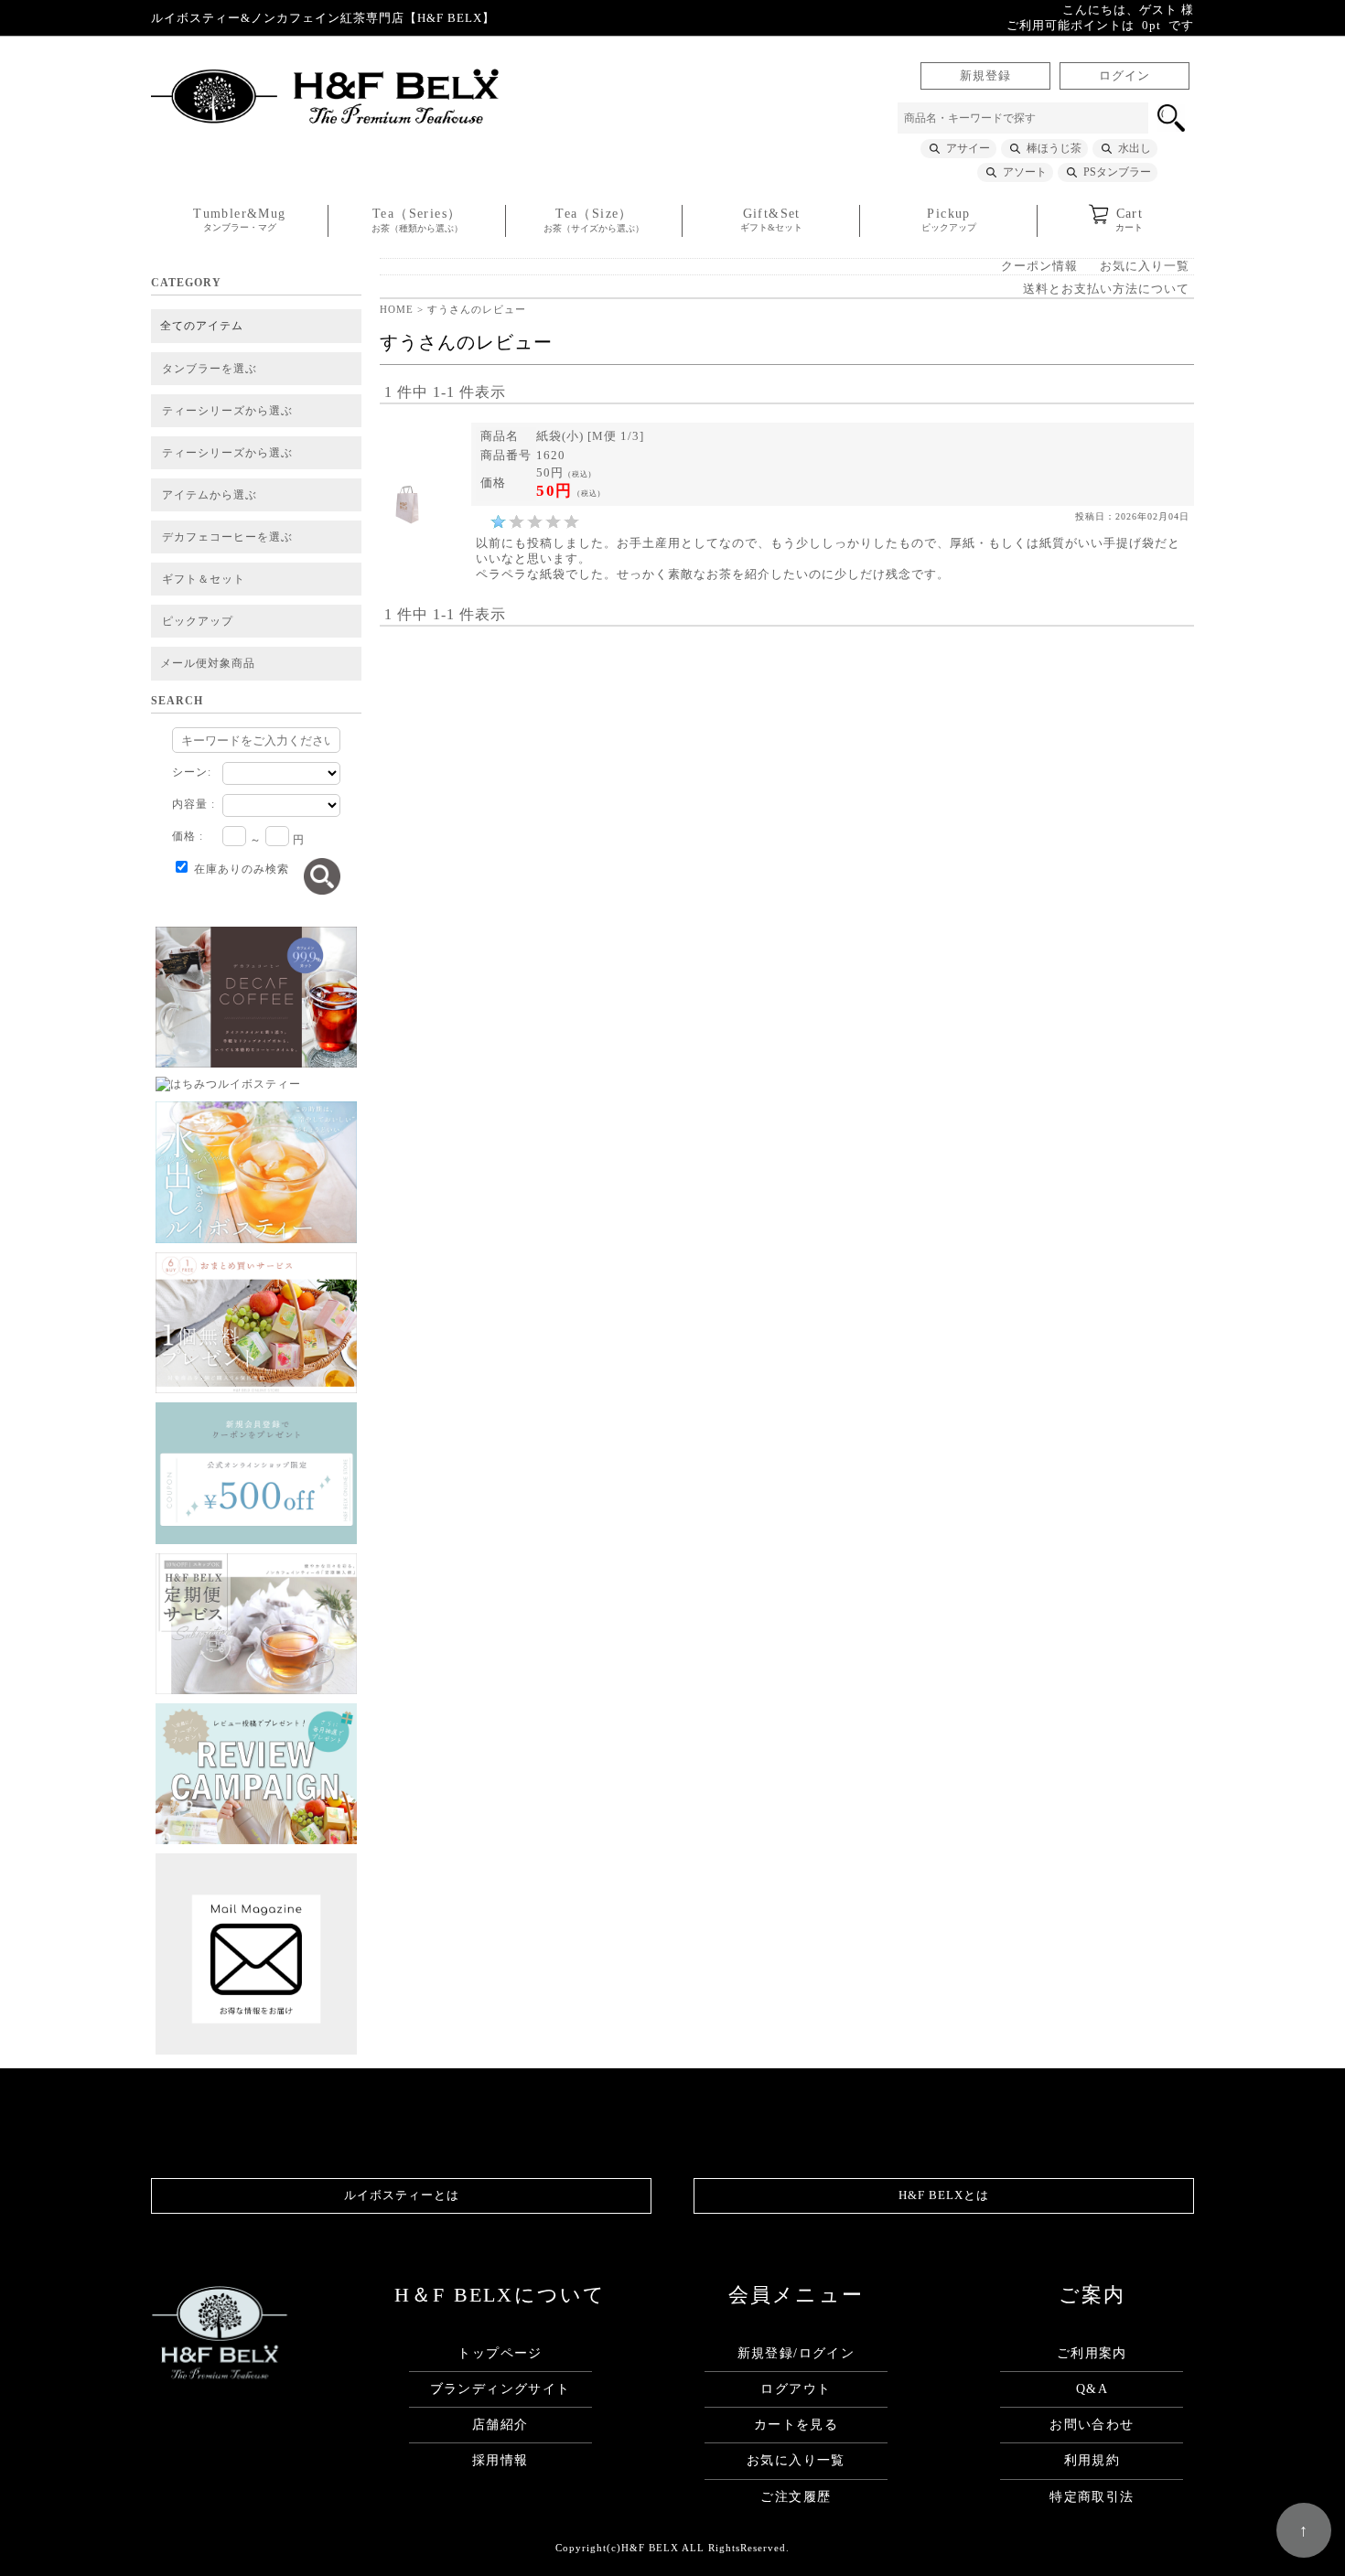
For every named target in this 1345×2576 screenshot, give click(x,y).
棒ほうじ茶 (1054, 148)
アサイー (968, 148)
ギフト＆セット (204, 579)
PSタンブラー (1117, 172)
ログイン (1124, 76)
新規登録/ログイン (796, 2353)
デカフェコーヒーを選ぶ (227, 537)
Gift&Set (771, 220)
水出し (1135, 148)
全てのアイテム (202, 326)
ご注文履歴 (796, 2497)
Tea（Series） (417, 220)
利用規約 (1092, 2460)
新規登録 (985, 76)
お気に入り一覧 (1145, 266)
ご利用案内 (1092, 2353)
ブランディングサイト (500, 2389)
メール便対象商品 (208, 663)
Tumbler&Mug (239, 220)
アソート (1025, 172)
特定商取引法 (1092, 2497)
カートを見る (796, 2425)
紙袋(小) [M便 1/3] (590, 436)
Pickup (949, 220)
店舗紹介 (500, 2425)
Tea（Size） (594, 220)
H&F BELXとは (944, 2195)
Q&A (1092, 2389)
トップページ (500, 2353)
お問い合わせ (1092, 2425)
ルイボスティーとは (402, 2195)
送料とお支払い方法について (1106, 289)
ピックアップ (198, 621)
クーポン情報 (1039, 266)
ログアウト (796, 2389)
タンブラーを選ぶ (210, 369)
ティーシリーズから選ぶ (227, 411)
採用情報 (500, 2460)
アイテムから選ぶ (210, 495)
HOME (397, 309)
